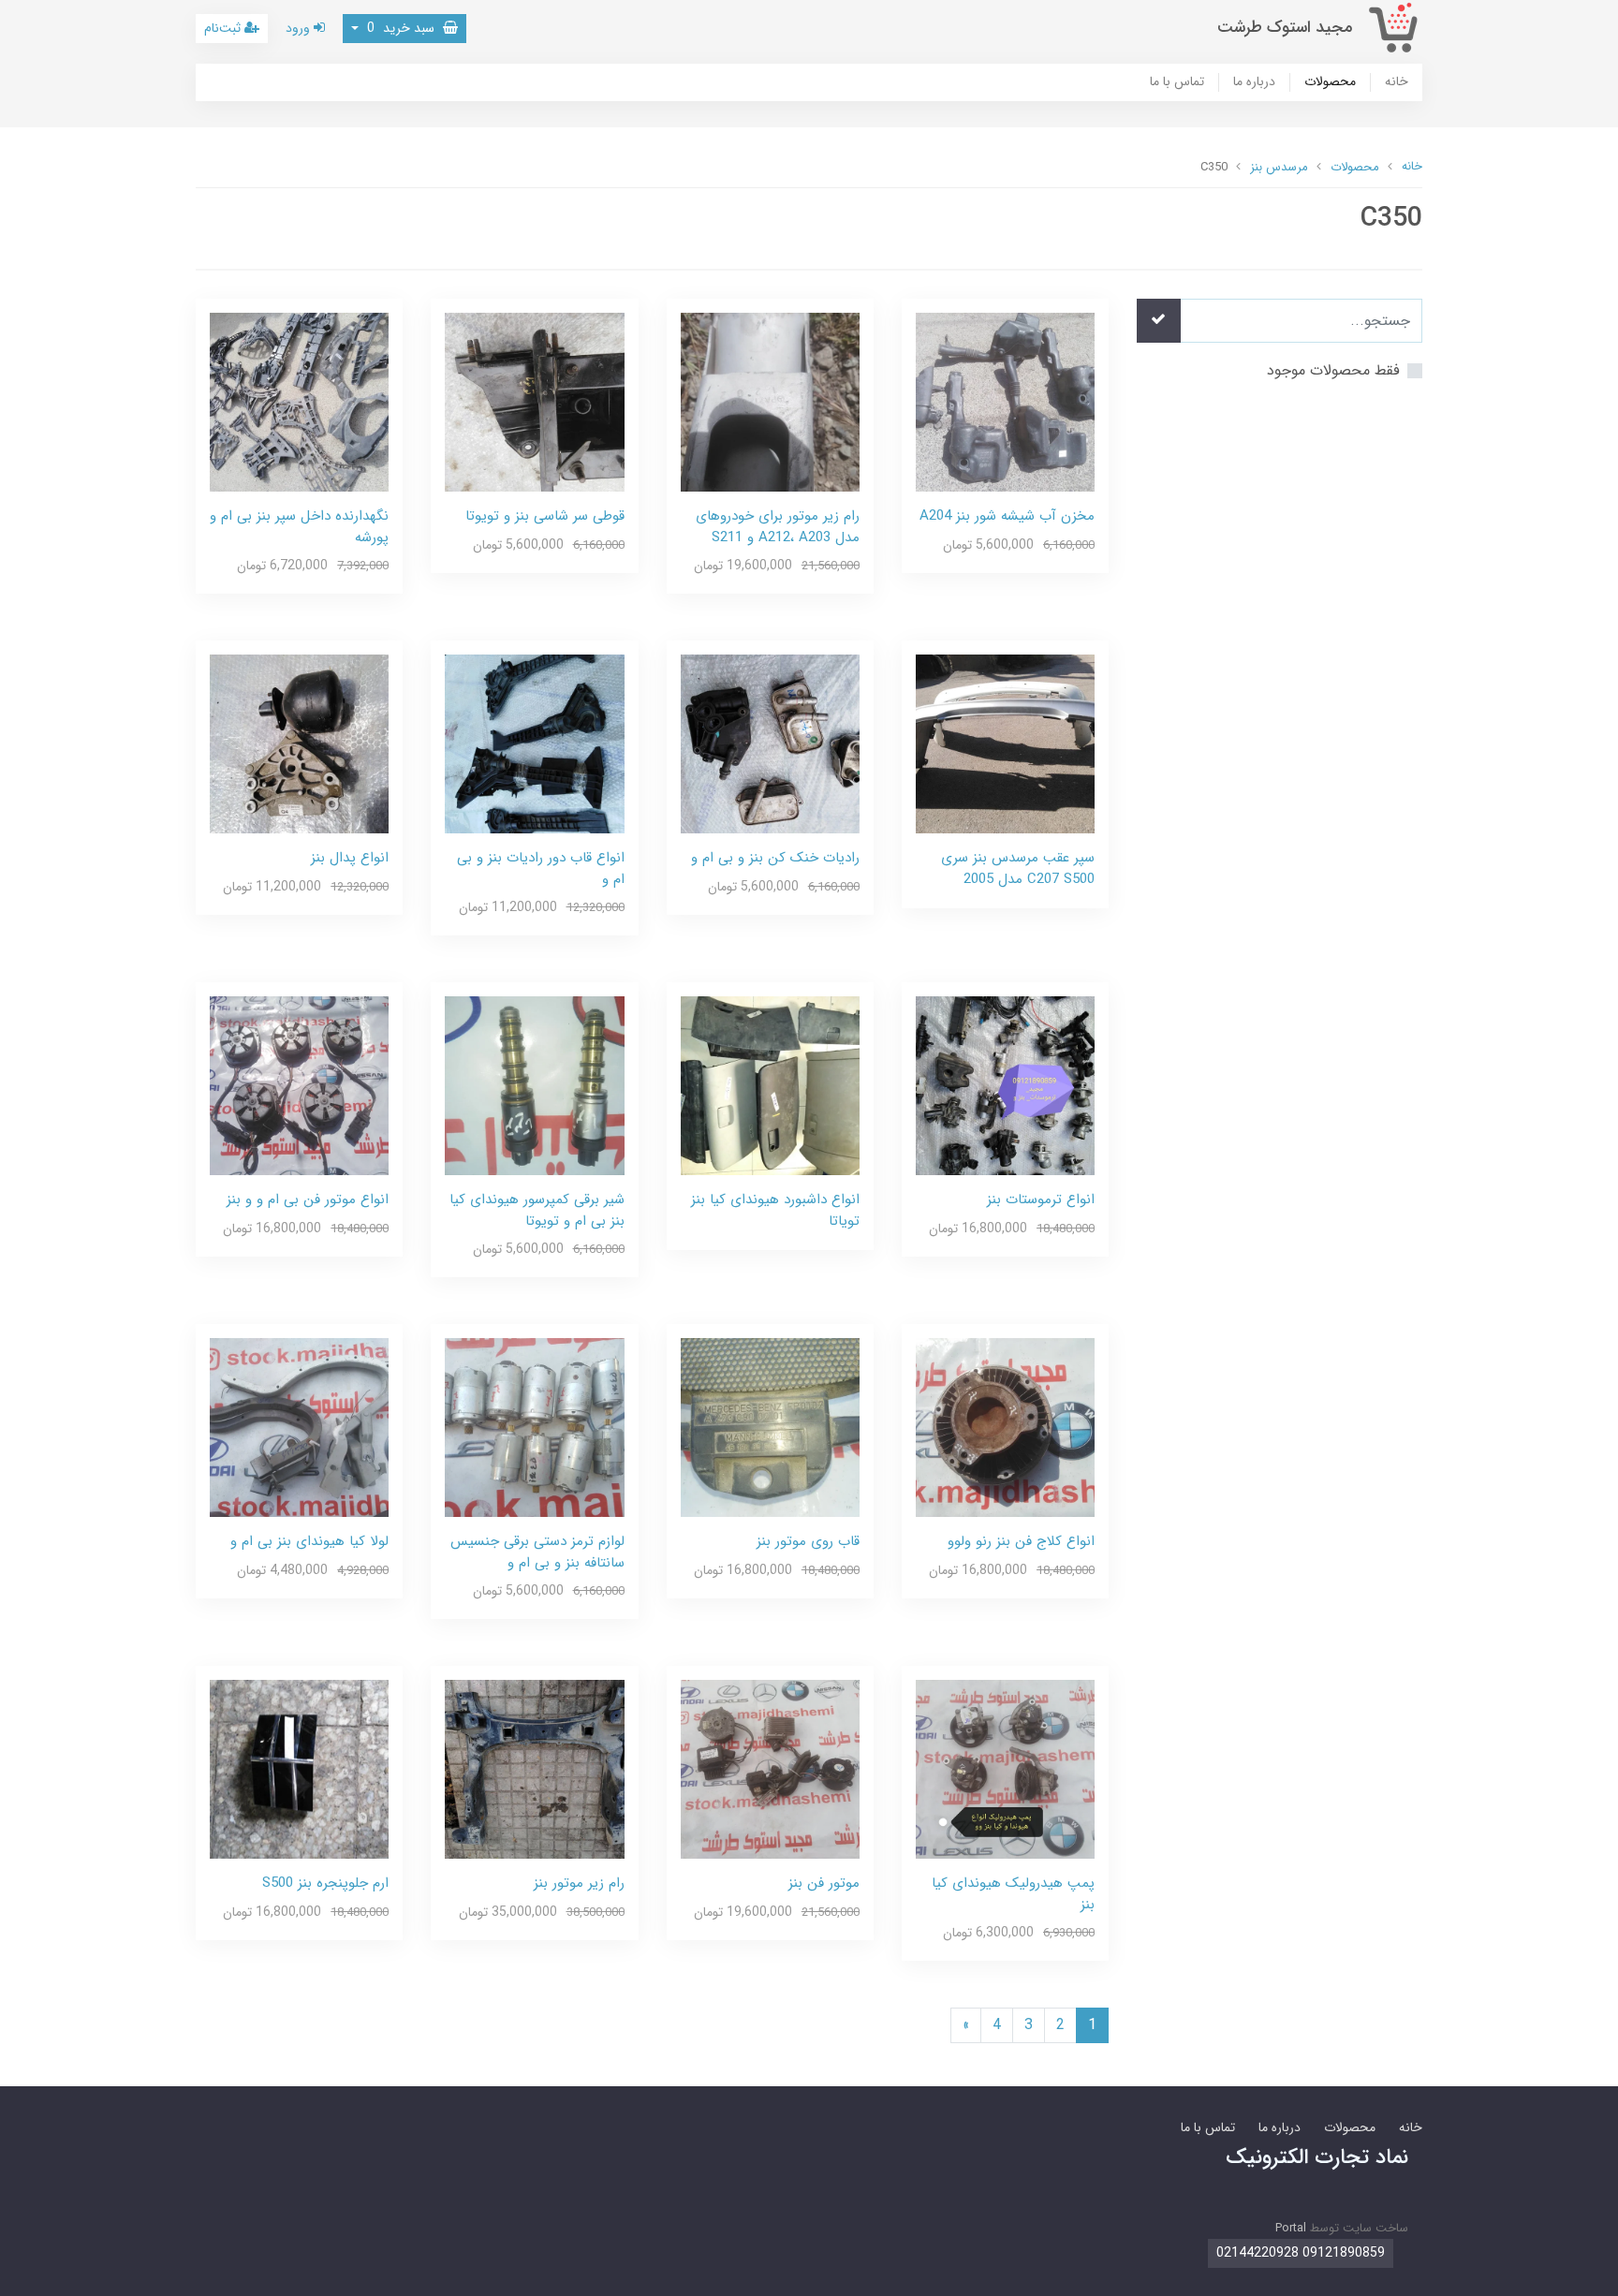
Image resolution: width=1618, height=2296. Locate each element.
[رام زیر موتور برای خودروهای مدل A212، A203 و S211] (770, 401)
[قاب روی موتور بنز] (770, 1427)
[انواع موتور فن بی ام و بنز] (299, 1085)
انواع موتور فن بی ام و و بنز (308, 1200)
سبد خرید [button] (403, 28)
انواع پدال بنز (350, 858)
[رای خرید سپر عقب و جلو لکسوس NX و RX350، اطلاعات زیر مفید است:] (299, 401)
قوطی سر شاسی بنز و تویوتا (545, 516)
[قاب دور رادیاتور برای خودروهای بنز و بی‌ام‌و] (534, 743)
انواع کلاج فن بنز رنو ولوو (1021, 1541)
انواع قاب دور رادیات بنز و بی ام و (541, 868)
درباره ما (1254, 82)
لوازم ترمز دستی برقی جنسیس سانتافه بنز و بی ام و (537, 1552)
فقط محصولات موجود (1333, 370)
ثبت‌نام (224, 28)
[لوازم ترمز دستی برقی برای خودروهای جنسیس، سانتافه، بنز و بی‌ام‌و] (534, 1427)
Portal (1291, 2228)
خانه (1397, 82)
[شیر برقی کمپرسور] (534, 1085)
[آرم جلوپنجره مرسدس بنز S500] (299, 1768)
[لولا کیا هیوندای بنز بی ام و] (299, 1427)
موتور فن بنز (824, 1883)
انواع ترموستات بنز (1041, 1200)
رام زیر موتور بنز (579, 1883)
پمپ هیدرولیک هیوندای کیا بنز (1013, 1894)
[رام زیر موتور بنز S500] (534, 1768)
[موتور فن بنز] (770, 1768)
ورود (300, 28)
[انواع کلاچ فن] (1005, 1427)
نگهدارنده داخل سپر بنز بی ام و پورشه (299, 527)
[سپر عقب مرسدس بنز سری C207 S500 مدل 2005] (1005, 743)
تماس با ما (1177, 82)
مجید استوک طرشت (1285, 28)
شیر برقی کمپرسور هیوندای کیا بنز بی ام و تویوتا (537, 1210)
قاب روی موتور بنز (808, 1541)
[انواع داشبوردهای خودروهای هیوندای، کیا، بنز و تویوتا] (770, 1085)
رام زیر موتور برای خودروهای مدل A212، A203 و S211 (778, 527)
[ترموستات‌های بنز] (1005, 1085)
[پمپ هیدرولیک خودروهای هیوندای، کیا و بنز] (1005, 1768)
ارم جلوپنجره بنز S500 (325, 1883)
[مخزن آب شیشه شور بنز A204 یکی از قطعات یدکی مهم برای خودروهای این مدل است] (1005, 401)
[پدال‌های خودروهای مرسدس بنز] (299, 743)
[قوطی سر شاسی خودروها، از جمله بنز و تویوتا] (534, 401)
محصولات (1330, 82)
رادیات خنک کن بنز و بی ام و (775, 858)
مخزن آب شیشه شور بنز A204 (1007, 516)
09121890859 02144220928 (1301, 2253)
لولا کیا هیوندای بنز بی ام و (309, 1541)
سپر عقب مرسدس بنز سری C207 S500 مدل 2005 (1018, 868)
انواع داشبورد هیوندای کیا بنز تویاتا (775, 1210)
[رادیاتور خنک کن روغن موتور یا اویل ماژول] (770, 743)
